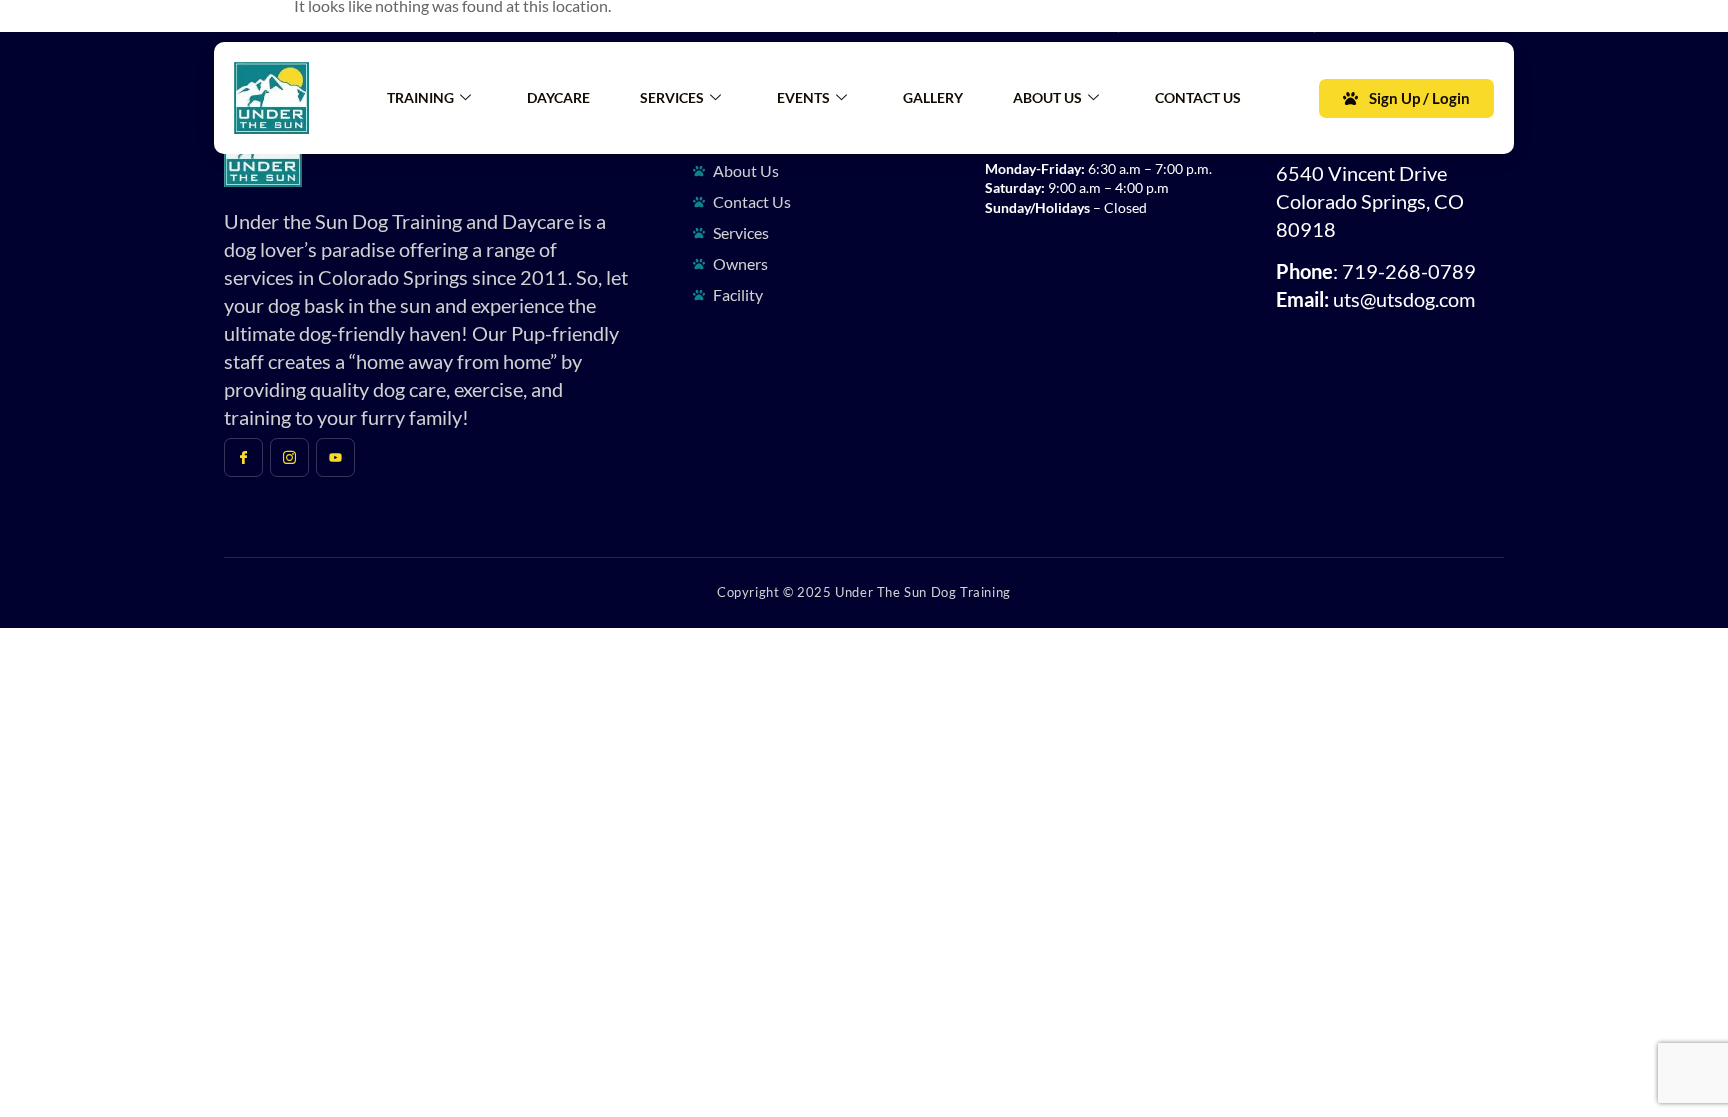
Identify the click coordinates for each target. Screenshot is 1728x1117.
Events (803, 97)
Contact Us (1198, 97)
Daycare (558, 97)
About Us (1047, 97)
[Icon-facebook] (240, 21)
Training (420, 97)
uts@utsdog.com (1404, 299)
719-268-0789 (1409, 271)
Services (672, 97)
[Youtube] (324, 21)
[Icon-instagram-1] (282, 21)
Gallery (933, 97)
